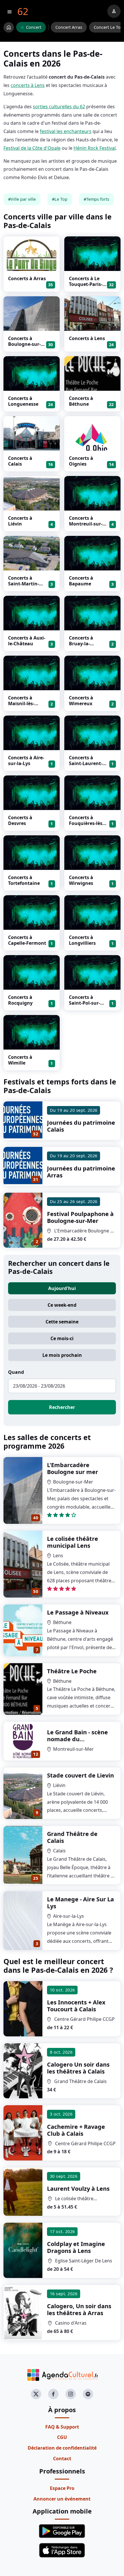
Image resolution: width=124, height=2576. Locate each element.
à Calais (76, 2006)
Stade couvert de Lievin (80, 1775)
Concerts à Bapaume (81, 581)
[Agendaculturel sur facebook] (53, 2394)
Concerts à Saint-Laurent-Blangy (86, 763)
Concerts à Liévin (20, 521)
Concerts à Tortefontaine (24, 880)
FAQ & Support (62, 2427)
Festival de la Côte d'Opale (32, 148)
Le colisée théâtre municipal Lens (73, 1542)
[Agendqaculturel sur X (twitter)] (36, 2394)
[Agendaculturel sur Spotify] (88, 2394)
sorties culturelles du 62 (59, 107)
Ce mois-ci (62, 1338)
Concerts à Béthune (81, 401)
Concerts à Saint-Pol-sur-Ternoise (84, 1003)
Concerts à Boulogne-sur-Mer (24, 344)
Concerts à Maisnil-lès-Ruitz (21, 703)
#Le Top (60, 199)
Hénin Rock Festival (95, 148)
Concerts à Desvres (20, 820)
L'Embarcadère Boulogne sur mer (73, 1468)
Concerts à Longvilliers (82, 940)
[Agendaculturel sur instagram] (71, 2394)
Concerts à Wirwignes (81, 880)
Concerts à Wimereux (81, 701)
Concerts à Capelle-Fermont (27, 940)
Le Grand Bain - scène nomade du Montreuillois (77, 1739)
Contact (62, 2459)
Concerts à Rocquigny (20, 1000)
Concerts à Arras (27, 278)
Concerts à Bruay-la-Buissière (81, 644)
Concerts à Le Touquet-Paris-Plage (86, 284)
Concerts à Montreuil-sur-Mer (86, 524)
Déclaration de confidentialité (62, 2448)
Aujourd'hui (62, 1288)
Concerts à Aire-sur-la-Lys (26, 760)
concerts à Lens (28, 85)
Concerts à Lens (87, 338)
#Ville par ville (22, 199)
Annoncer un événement (62, 2499)
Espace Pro (62, 2488)
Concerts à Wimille (20, 1060)
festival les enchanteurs (66, 131)
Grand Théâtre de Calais (72, 1837)
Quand (16, 1372)
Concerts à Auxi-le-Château (27, 641)
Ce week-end (62, 1305)
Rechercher (62, 1407)
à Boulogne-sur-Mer (80, 1217)
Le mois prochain (62, 1355)
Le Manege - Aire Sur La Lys (80, 1903)
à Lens (78, 2189)
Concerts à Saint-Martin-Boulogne (24, 584)
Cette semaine (62, 1322)
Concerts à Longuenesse (23, 401)
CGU (62, 2437)
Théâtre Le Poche (72, 1671)
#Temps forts (96, 199)
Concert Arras (69, 27)
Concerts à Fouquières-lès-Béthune (86, 823)
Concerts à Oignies (81, 461)
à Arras (79, 2310)
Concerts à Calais (20, 461)
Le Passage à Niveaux (78, 1612)
